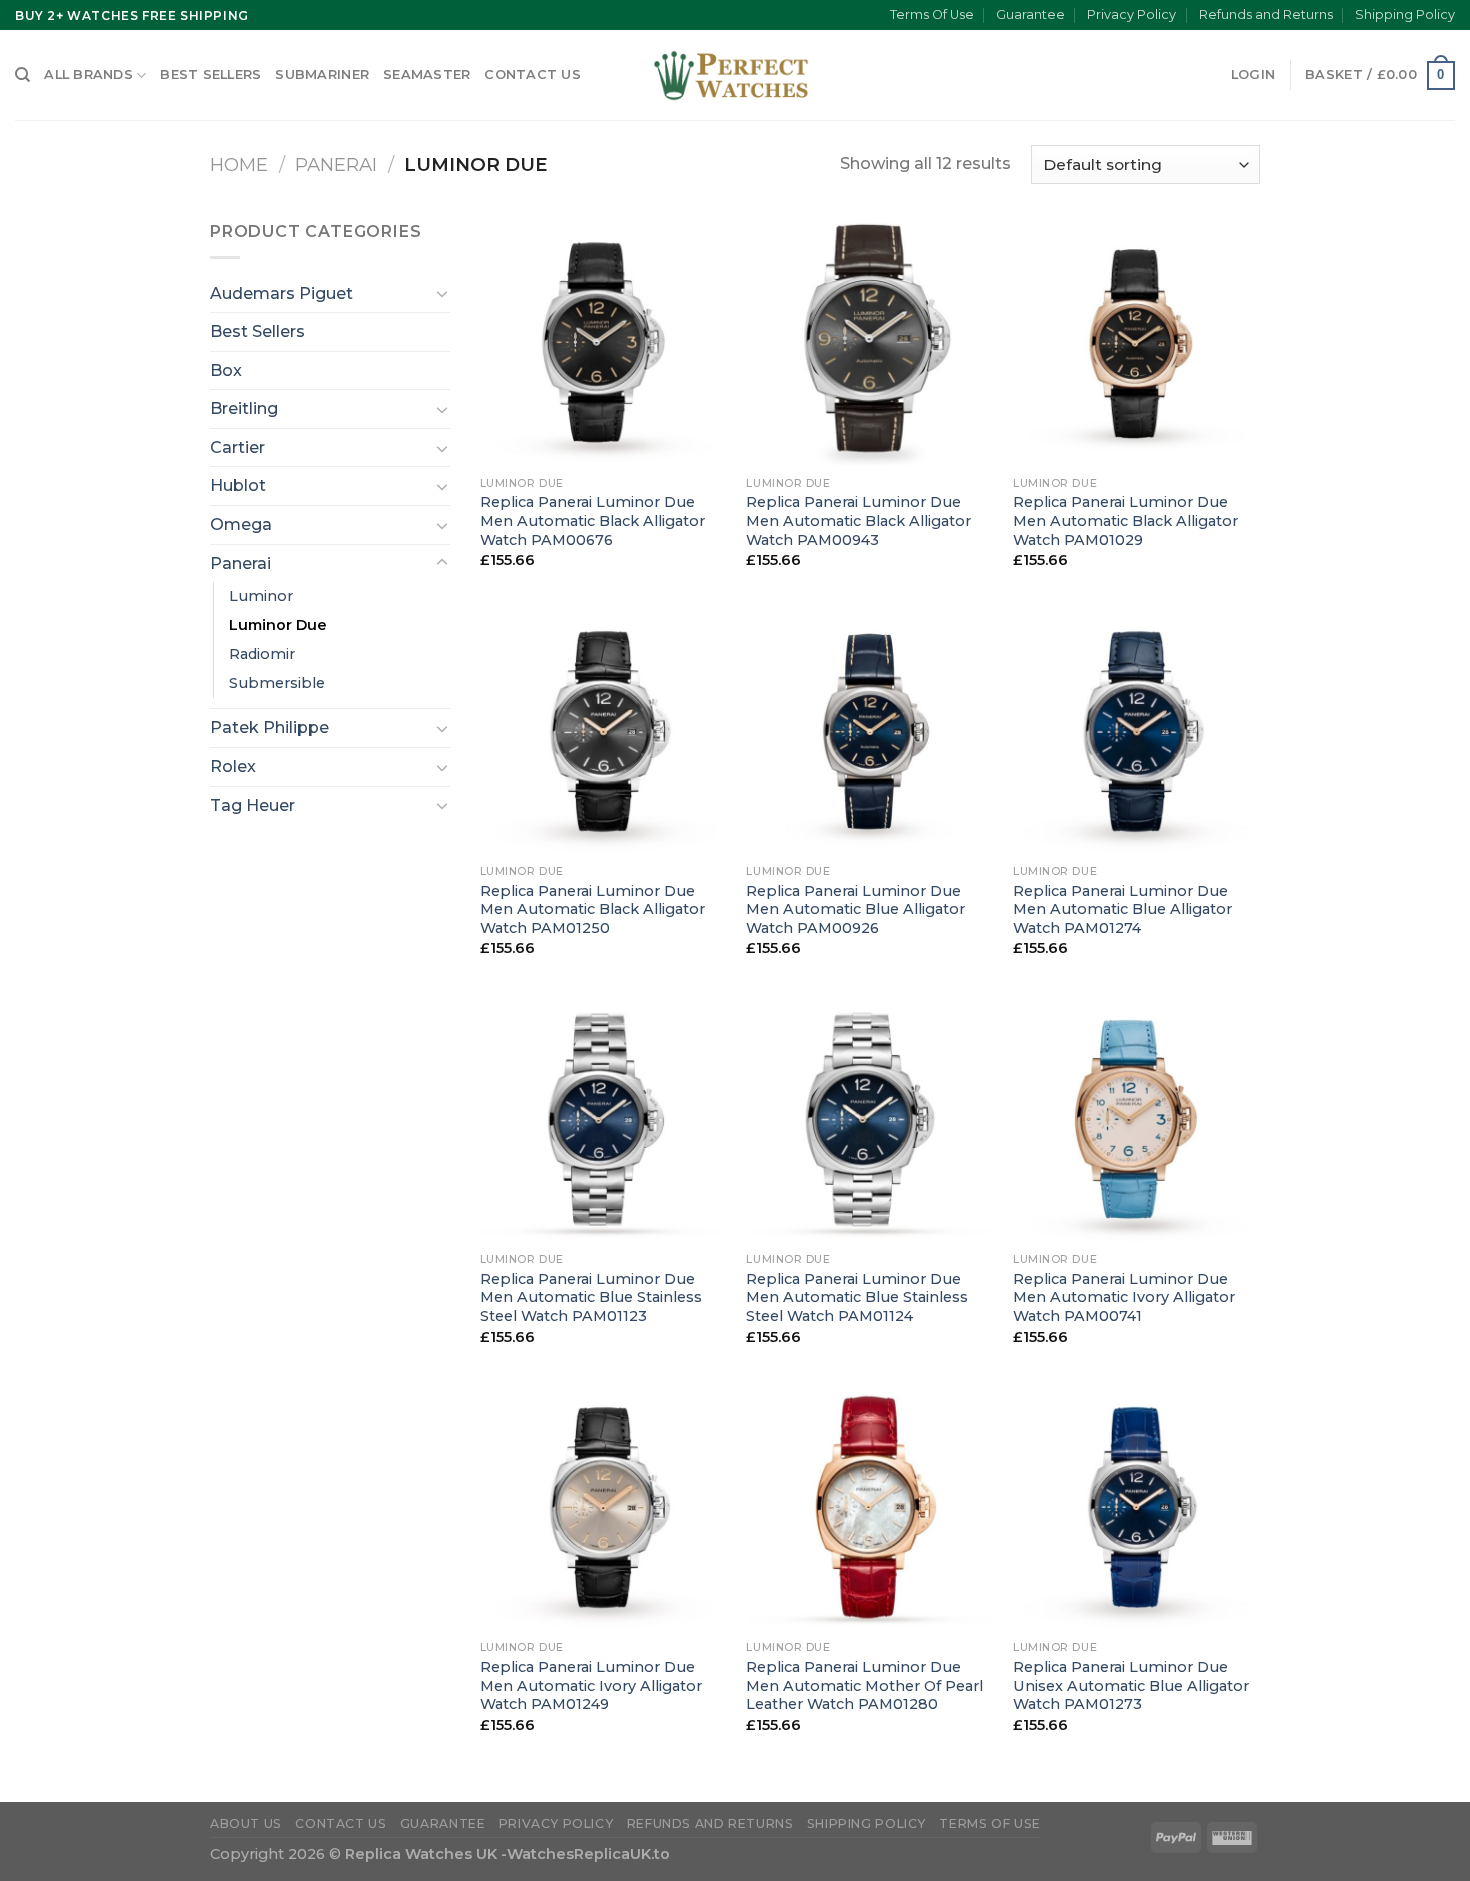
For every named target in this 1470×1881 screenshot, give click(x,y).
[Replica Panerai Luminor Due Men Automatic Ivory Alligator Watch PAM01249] (603, 1507)
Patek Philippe (269, 727)
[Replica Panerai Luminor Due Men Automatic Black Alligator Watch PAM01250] (603, 731)
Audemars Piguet (281, 293)
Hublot (238, 485)
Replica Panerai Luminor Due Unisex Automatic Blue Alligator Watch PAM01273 (1131, 1685)
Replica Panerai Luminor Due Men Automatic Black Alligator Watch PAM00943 (858, 520)
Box (226, 370)
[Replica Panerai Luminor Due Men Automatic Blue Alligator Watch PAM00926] (869, 731)
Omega (241, 524)
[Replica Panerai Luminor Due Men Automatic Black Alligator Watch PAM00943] (869, 342)
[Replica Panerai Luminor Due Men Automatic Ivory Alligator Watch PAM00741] (1136, 1119)
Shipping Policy (1405, 14)
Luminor (261, 596)
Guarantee (1030, 14)
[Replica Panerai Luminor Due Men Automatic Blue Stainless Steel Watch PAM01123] (603, 1119)
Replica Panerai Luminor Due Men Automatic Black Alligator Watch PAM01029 (1125, 520)
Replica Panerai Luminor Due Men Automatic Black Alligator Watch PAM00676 (592, 520)
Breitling (244, 408)
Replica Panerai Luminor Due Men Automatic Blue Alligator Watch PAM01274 (1122, 909)
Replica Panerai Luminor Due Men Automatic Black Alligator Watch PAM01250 (592, 909)
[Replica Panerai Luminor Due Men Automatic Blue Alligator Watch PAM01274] (1136, 731)
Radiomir (262, 654)
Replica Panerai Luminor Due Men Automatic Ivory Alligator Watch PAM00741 (1124, 1297)
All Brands (88, 74)
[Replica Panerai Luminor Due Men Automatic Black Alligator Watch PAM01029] (1136, 342)
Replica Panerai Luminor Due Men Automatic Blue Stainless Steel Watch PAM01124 (857, 1297)
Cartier (237, 447)
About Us (246, 1823)
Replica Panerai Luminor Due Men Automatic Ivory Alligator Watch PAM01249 (591, 1685)
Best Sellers (210, 74)
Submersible (277, 683)
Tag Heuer (252, 805)
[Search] (22, 75)
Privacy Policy (1131, 14)
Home (239, 164)
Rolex (233, 766)
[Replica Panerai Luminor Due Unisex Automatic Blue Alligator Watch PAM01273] (1136, 1507)
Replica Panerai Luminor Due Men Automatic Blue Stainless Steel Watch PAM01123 (591, 1297)
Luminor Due (278, 625)
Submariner (322, 74)
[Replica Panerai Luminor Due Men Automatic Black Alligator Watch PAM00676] (603, 342)
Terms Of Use (932, 14)
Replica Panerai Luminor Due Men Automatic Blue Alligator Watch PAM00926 (855, 909)
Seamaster (426, 74)
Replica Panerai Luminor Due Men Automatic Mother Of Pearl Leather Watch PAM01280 (864, 1685)
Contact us (532, 74)
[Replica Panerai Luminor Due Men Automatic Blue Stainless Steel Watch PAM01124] (869, 1119)
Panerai (336, 164)
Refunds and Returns (1266, 14)
